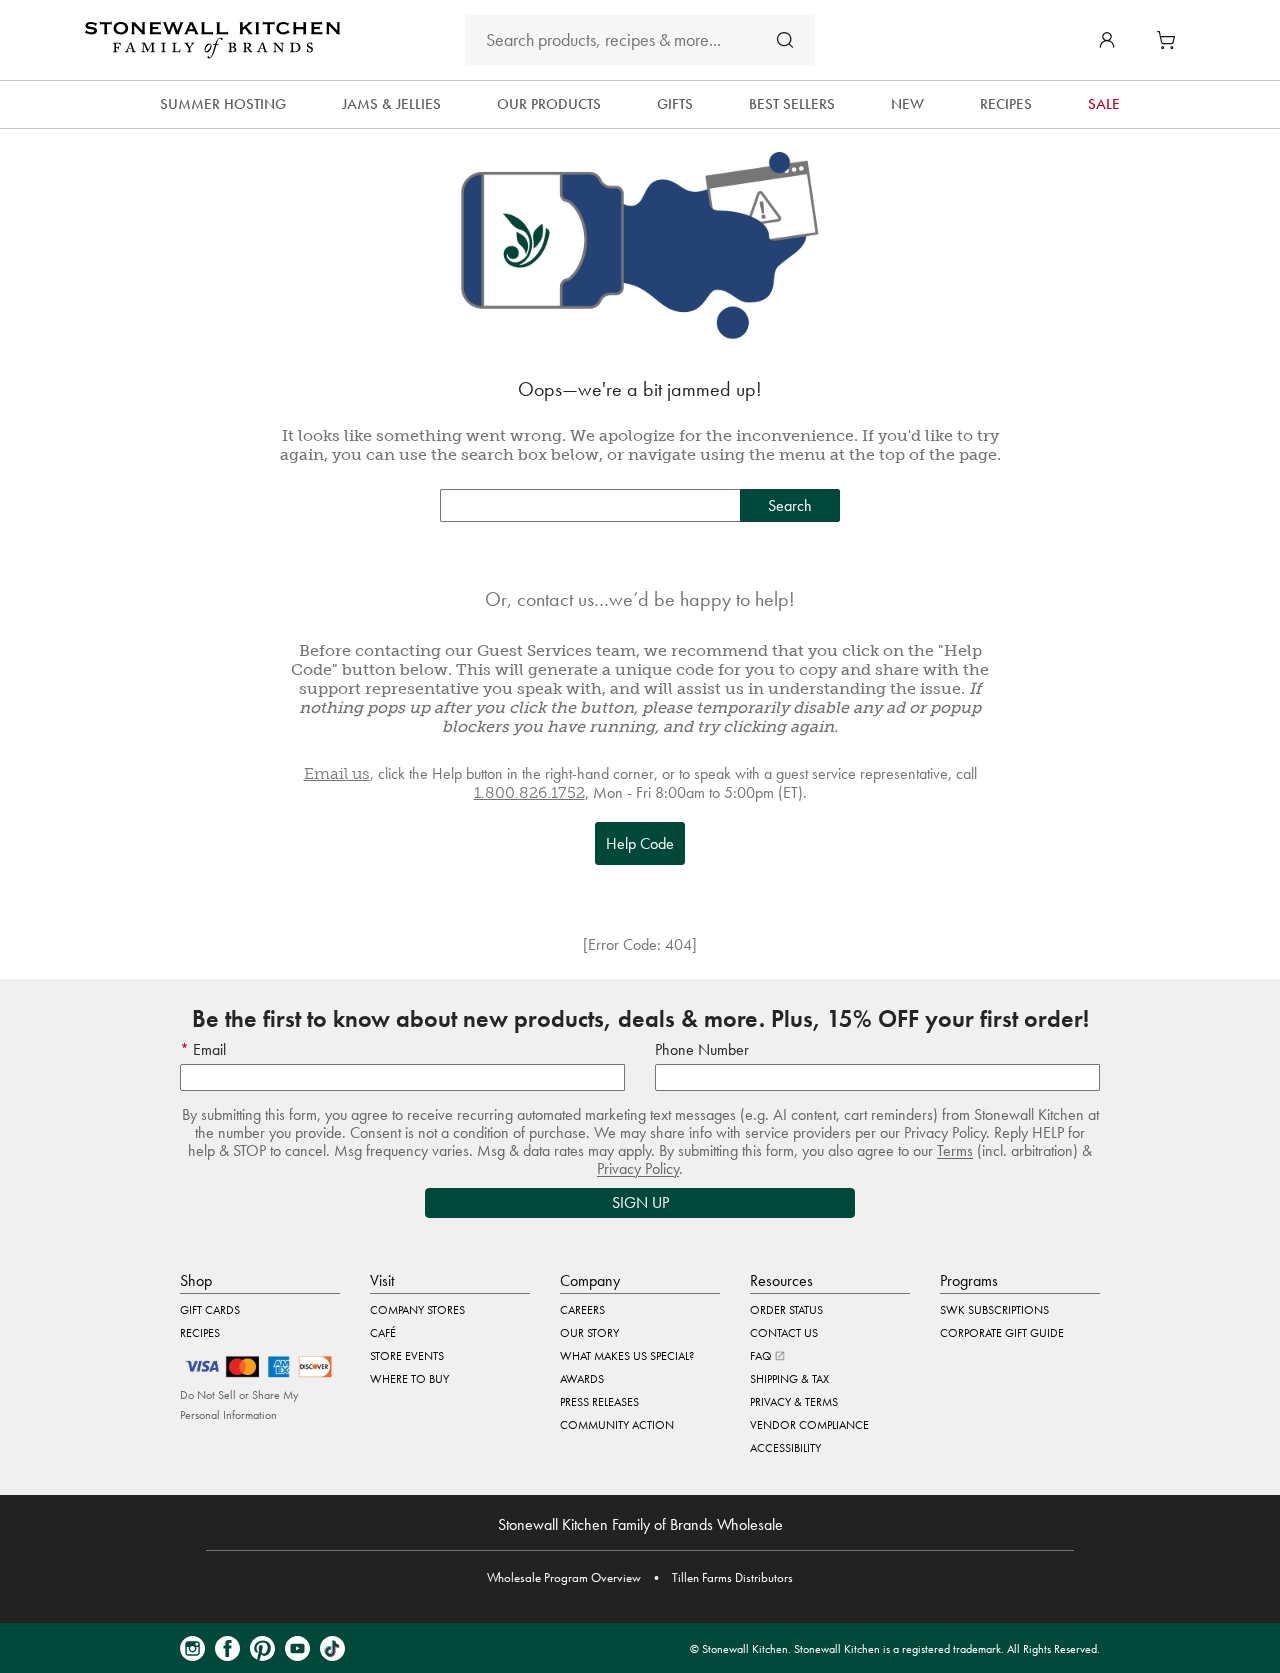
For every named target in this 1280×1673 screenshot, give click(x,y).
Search (790, 505)
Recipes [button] (1006, 104)
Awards (582, 1379)
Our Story (589, 1333)
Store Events (407, 1356)
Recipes (200, 1333)
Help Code (640, 843)
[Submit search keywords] (785, 39)
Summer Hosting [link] (223, 104)
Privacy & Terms (794, 1402)
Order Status (786, 1310)
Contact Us (784, 1333)
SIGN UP (640, 1202)
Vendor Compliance (809, 1425)
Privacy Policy (638, 1168)
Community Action (617, 1425)
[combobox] (640, 40)
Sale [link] (1104, 104)
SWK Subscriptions (994, 1310)
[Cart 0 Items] (1171, 40)
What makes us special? (627, 1356)
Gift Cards (210, 1310)
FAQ (762, 1356)
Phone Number (702, 1049)
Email (207, 1049)
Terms (955, 1150)
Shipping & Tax (789, 1379)
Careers (582, 1310)
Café (383, 1333)
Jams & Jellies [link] (391, 104)
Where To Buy (409, 1379)
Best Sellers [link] (792, 104)
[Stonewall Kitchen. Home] (212, 40)
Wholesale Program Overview (564, 1577)
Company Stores (417, 1310)
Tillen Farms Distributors (732, 1577)
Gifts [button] (675, 104)
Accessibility (785, 1448)
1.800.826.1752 (529, 792)
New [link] (907, 104)
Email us (337, 773)
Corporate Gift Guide (1002, 1333)
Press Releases (599, 1402)
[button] (1107, 40)
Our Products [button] (549, 104)
